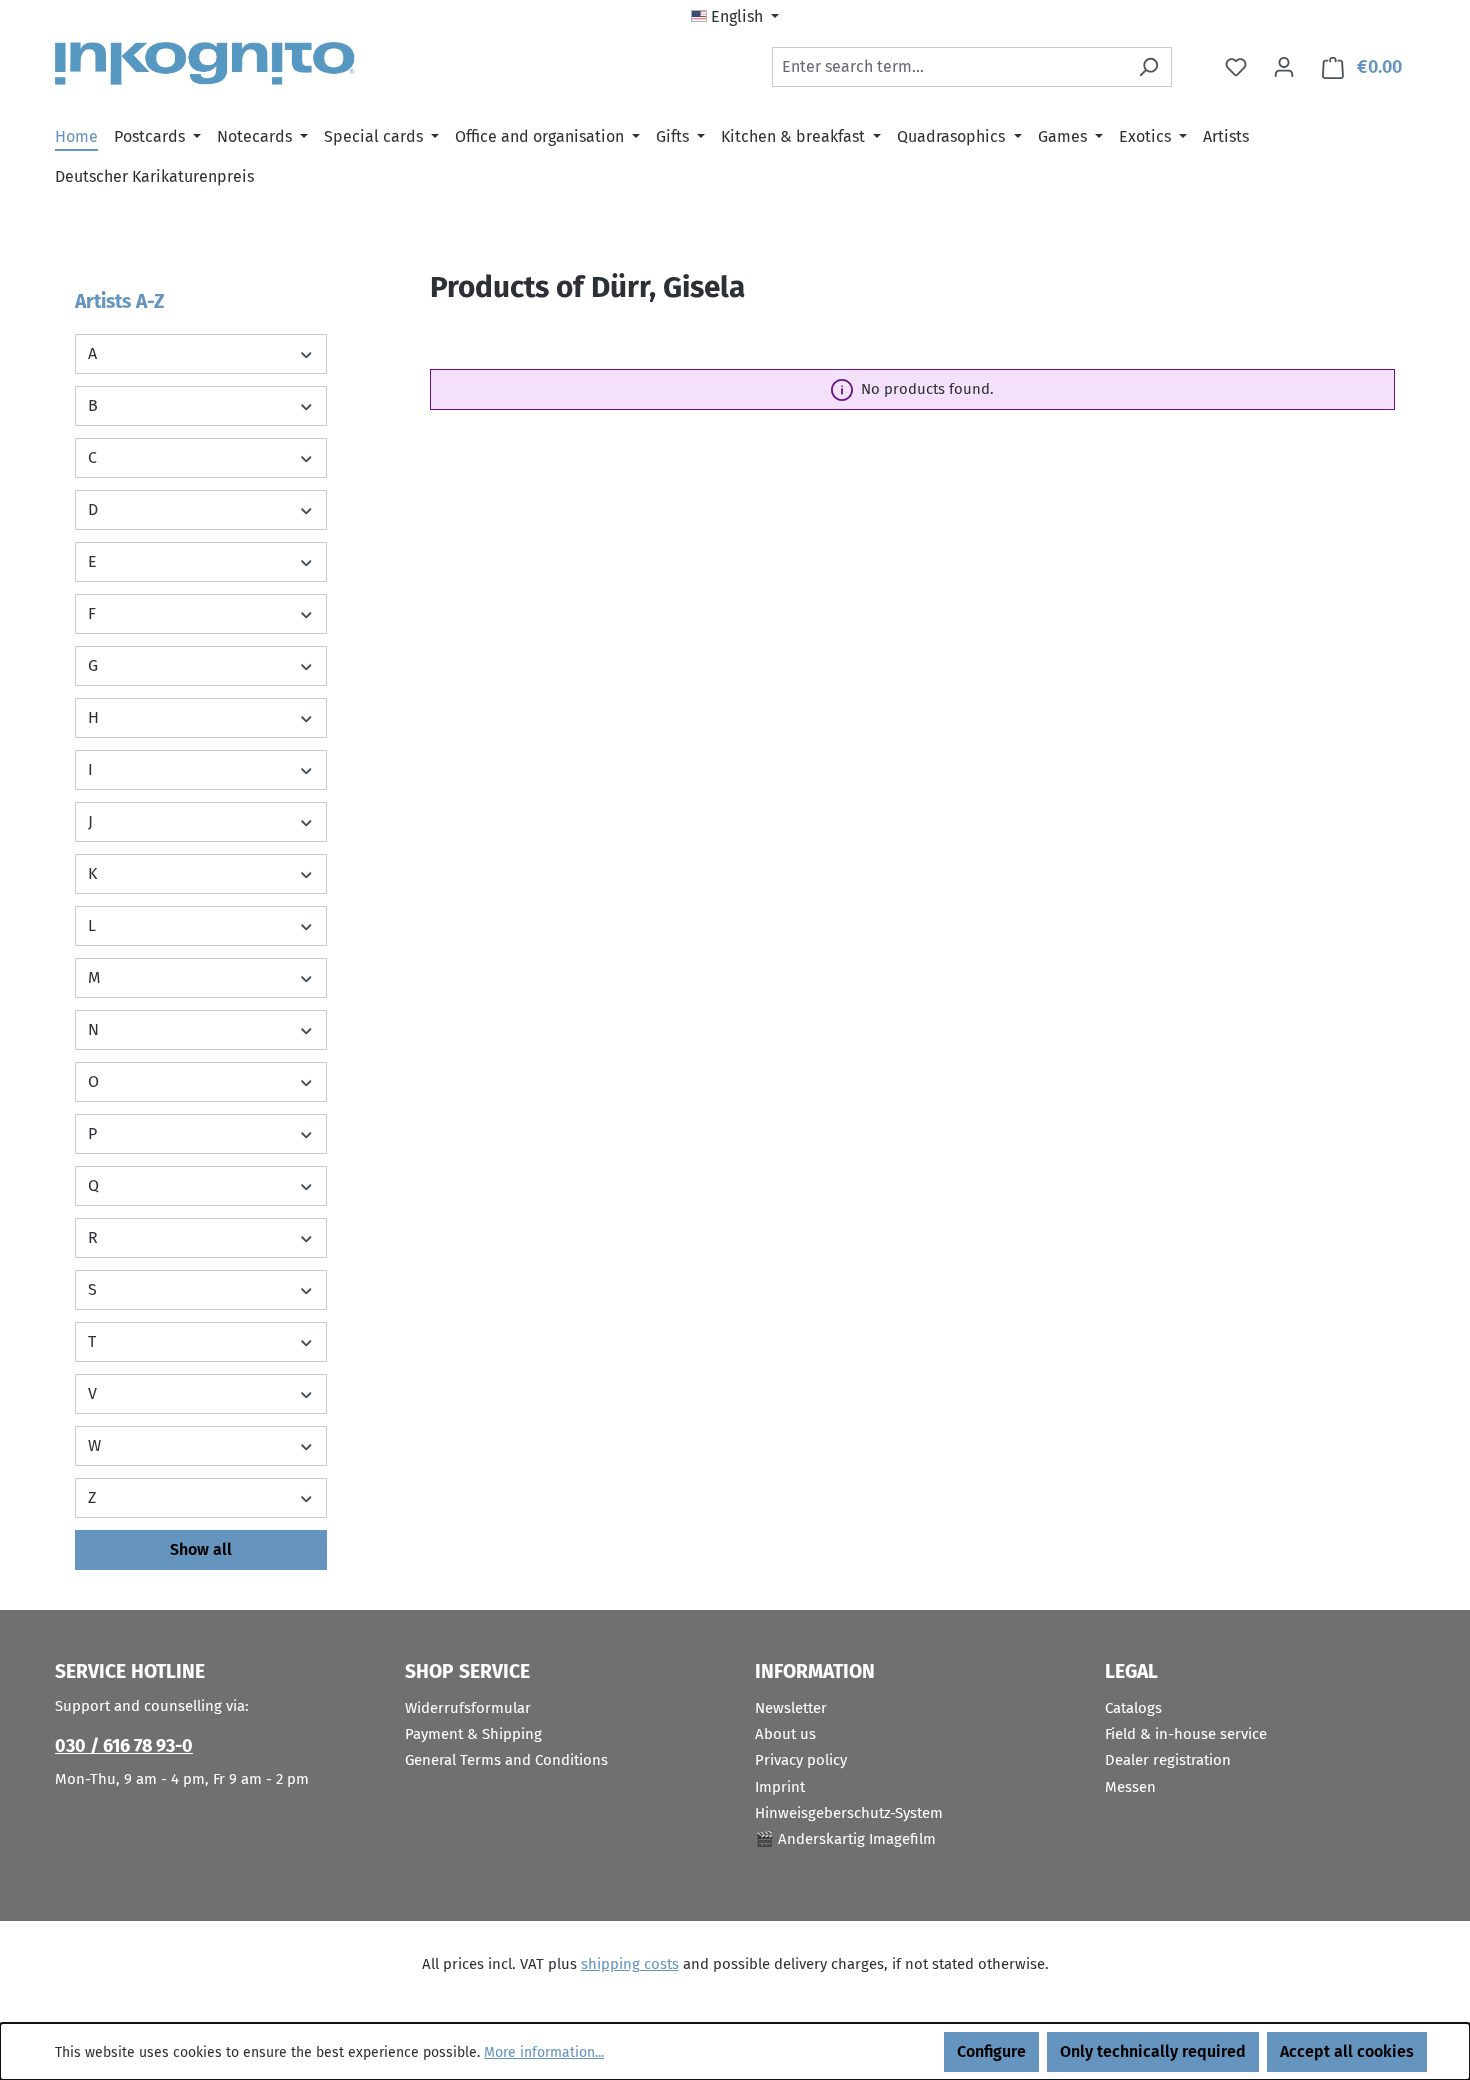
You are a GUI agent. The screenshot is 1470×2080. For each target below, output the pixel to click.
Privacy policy (801, 1760)
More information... (544, 2052)
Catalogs (1133, 1708)
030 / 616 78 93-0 (124, 1746)
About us (785, 1734)
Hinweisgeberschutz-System (849, 1813)
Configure (991, 2051)
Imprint (780, 1787)
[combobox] (949, 67)
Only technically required (1153, 2051)
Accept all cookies (1347, 2051)
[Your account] (1284, 67)
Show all (201, 1549)
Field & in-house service (1186, 1734)
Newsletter (791, 1708)
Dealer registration (1168, 1760)
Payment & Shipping (473, 1734)
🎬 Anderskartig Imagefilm (845, 1839)
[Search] (1148, 67)
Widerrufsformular (468, 1708)
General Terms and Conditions (506, 1760)
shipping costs (630, 1964)
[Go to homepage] (205, 63)
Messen (1130, 1787)
